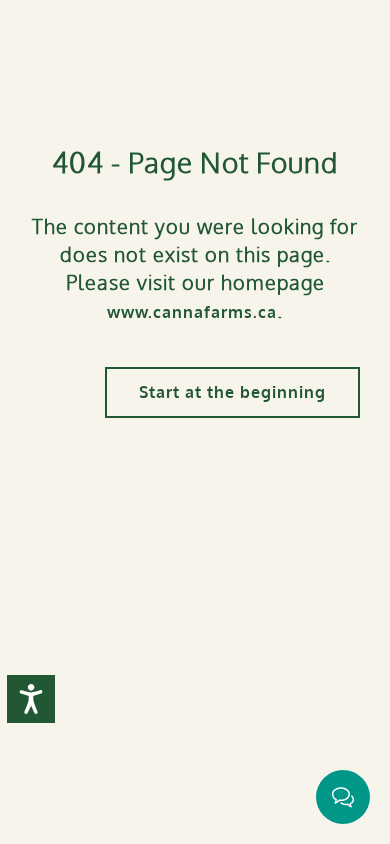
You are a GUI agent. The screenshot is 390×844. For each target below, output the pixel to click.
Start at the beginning (232, 392)
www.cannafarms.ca (192, 312)
